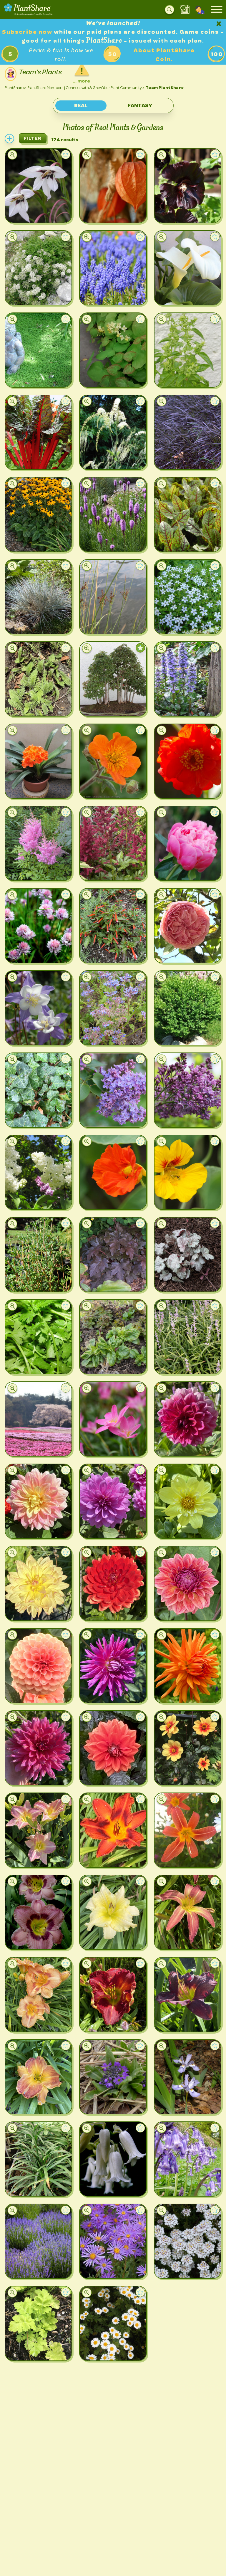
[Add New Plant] (9, 139)
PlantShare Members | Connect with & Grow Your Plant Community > (86, 88)
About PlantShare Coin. (164, 55)
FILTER (33, 138)
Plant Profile (33, 213)
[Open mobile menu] (217, 9)
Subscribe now (28, 32)
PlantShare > (15, 88)
